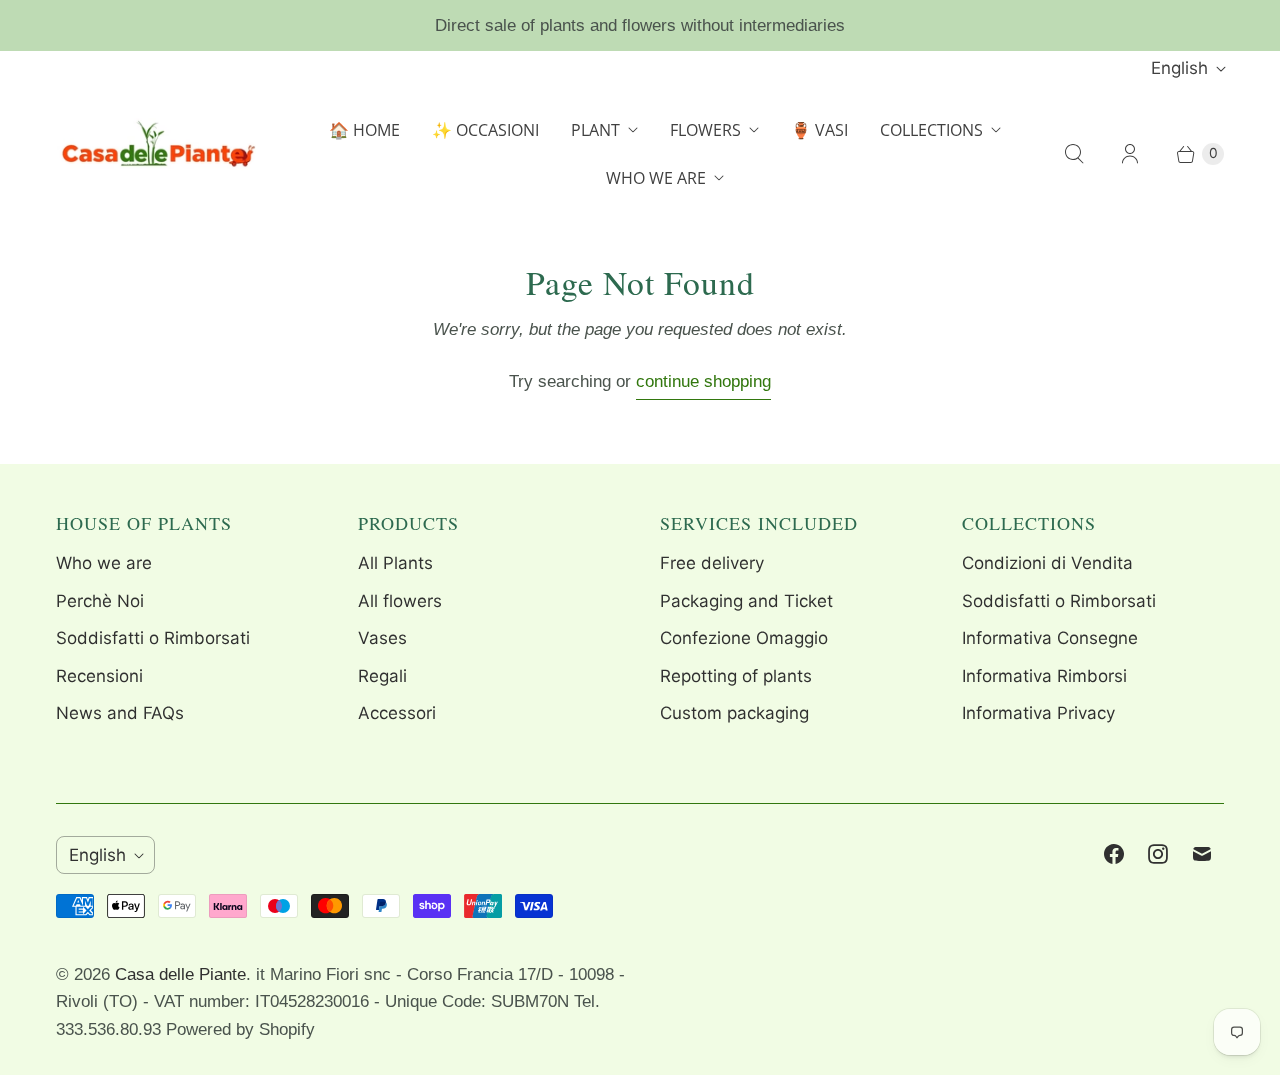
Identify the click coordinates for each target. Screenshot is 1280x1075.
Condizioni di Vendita (1047, 563)
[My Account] (1130, 154)
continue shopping (703, 381)
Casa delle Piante (180, 974)
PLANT (595, 130)
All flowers (400, 601)
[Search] (1074, 154)
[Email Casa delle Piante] (1202, 854)
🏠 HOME (364, 130)
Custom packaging (734, 713)
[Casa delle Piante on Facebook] (1114, 854)
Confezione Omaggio (744, 638)
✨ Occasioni (485, 130)
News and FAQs (120, 713)
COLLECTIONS (931, 130)
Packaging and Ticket (746, 601)
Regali (382, 676)
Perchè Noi (100, 601)
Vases (382, 638)
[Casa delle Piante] (156, 154)
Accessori (397, 713)
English (1179, 68)
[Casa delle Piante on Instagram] (1158, 854)
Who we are (104, 563)
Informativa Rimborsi (1044, 676)
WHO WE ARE (656, 178)
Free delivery (712, 563)
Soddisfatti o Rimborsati (153, 638)
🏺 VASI (819, 130)
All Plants (395, 563)
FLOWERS (705, 130)
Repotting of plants (736, 676)
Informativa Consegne (1050, 638)
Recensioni (99, 676)
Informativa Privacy (1038, 713)
